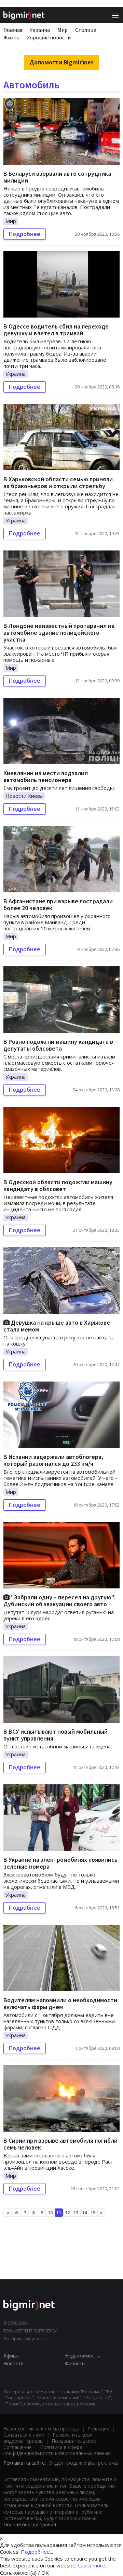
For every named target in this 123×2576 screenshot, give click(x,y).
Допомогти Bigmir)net (61, 62)
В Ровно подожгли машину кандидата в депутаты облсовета (58, 1045)
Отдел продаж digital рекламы (83, 2463)
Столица (86, 30)
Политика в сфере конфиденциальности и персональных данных (57, 2450)
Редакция (98, 2429)
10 (50, 2213)
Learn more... (93, 2565)
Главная (13, 30)
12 (67, 2213)
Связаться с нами (24, 2435)
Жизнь (11, 37)
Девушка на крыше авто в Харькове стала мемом (57, 1326)
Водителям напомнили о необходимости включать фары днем (60, 2003)
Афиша (11, 2356)
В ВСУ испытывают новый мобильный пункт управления (56, 1735)
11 (59, 2213)
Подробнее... (37, 2552)
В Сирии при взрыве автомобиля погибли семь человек (60, 2144)
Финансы (75, 2363)
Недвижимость (83, 2356)
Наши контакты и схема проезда (41, 2429)
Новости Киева (24, 796)
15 (93, 2213)
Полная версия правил (30, 2524)
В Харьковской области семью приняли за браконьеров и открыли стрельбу (58, 482)
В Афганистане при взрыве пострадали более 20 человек (58, 905)
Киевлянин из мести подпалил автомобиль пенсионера (46, 776)
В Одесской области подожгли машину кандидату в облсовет (58, 1185)
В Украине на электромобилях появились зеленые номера (60, 1863)
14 (84, 2213)
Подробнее (25, 234)
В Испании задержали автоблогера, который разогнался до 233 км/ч (53, 1460)
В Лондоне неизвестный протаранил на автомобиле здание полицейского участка (59, 633)
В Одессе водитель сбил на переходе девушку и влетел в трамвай (56, 330)
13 (76, 2213)
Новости (13, 2363)
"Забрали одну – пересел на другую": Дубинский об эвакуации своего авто (59, 1601)
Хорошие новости (49, 37)
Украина (40, 30)
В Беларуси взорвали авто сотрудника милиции (57, 177)
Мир (63, 30)
